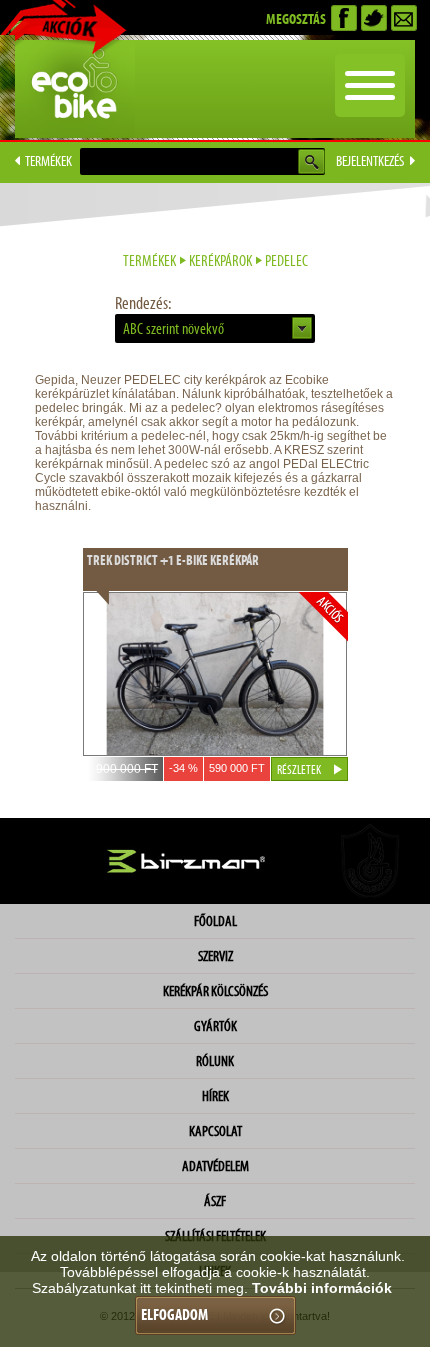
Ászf (215, 1201)
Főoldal (215, 921)
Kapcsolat (215, 1131)
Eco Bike (75, 89)
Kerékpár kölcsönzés (215, 991)
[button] (215, 328)
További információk (322, 1288)
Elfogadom (174, 1314)
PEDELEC (286, 260)
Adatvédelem (215, 1166)
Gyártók (215, 1026)
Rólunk (215, 1061)
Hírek (215, 1096)
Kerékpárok (220, 260)
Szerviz (215, 956)
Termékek (149, 260)
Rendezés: (143, 303)
